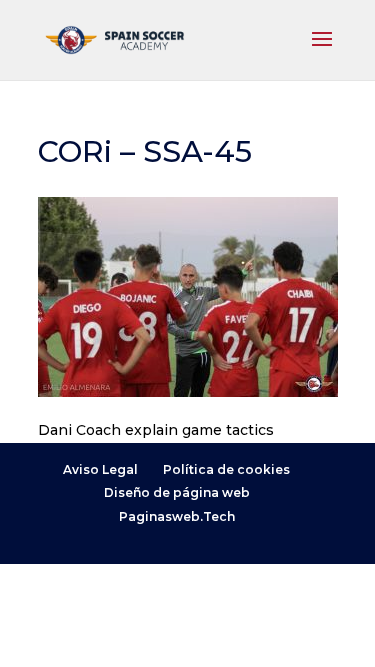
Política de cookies (226, 469)
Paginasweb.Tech (177, 516)
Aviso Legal (100, 469)
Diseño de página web (177, 492)
